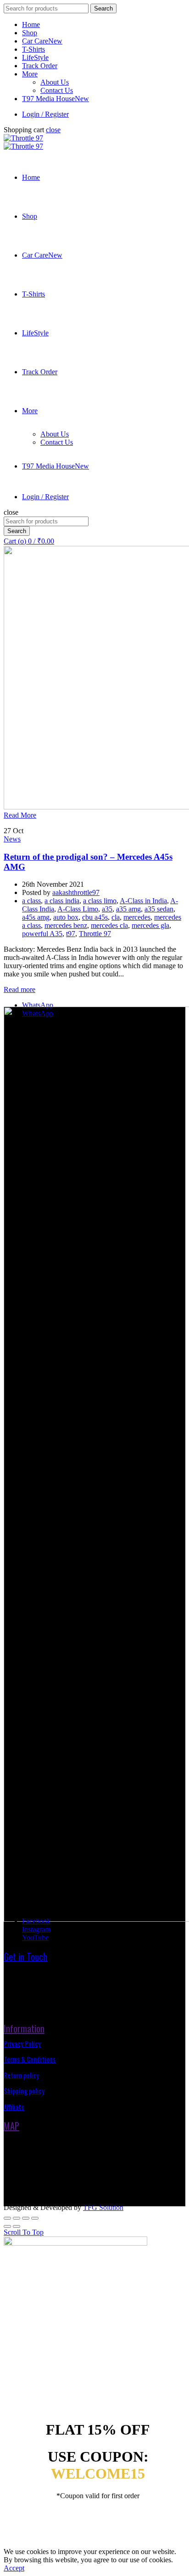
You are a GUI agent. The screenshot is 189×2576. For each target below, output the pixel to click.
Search (103, 8)
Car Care (42, 41)
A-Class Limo (78, 909)
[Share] (17, 2218)
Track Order (40, 66)
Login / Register (45, 114)
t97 (71, 934)
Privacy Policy (22, 2043)
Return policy (21, 2075)
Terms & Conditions (30, 2059)
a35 (107, 909)
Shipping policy (24, 2091)
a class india (62, 901)
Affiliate (14, 2107)
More (30, 74)
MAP (11, 2126)
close (53, 130)
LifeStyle (35, 57)
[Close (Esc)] (7, 2218)
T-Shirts (33, 49)
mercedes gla (150, 925)
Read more (19, 989)
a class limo (100, 901)
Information (24, 2028)
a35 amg (128, 909)
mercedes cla (109, 925)
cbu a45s (95, 917)
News (12, 839)
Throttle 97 (95, 934)
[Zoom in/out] (35, 2218)
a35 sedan (159, 909)
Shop (30, 33)
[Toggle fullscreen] (26, 2218)
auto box (66, 917)
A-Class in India (143, 901)
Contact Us (57, 90)
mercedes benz (66, 925)
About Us (55, 82)
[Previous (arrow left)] (7, 2226)
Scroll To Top (24, 2232)
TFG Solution (103, 2207)
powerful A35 (42, 934)
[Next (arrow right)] (17, 2226)
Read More (20, 815)
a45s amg (36, 917)
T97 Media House (56, 99)
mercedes (137, 917)
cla (116, 917)
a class (31, 901)
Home (31, 24)
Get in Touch (25, 1956)
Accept (14, 2568)
